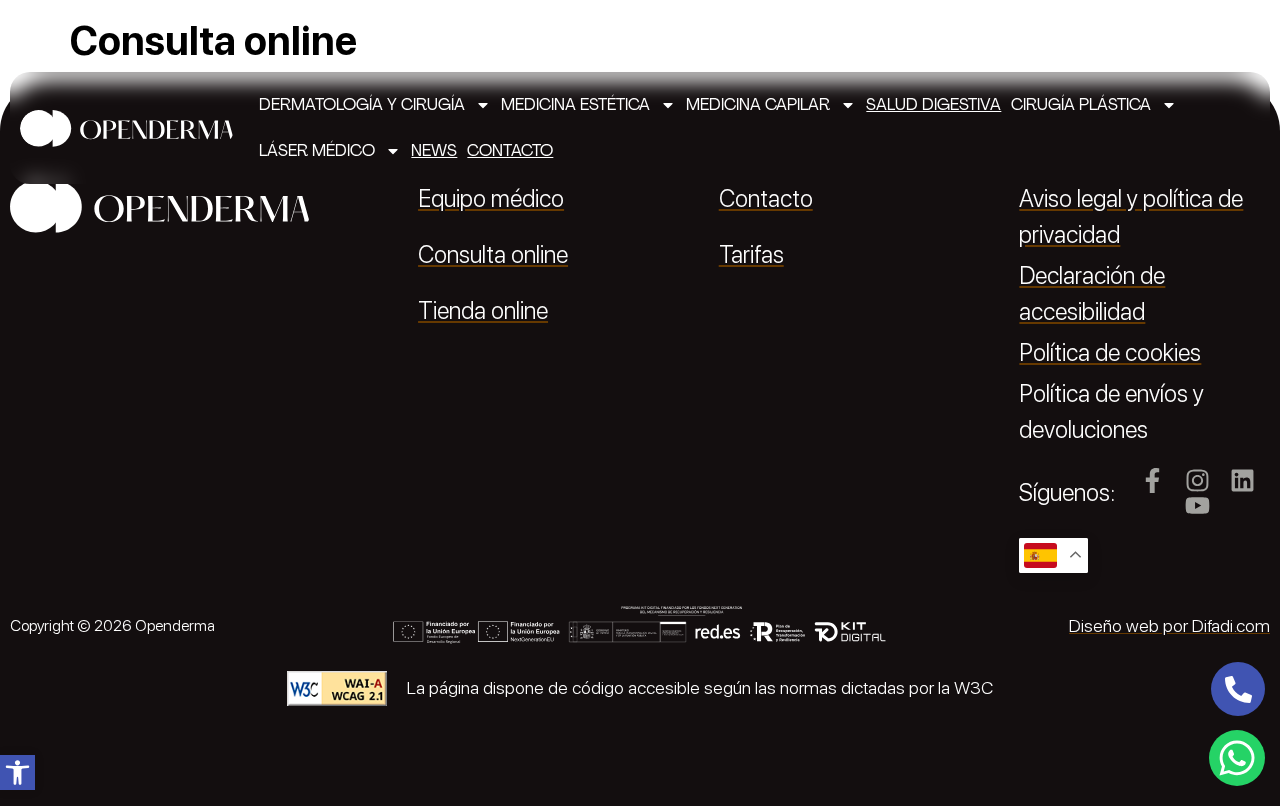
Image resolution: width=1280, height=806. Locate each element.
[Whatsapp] (1237, 758)
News (434, 150)
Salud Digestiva (933, 104)
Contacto (510, 150)
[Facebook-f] (1152, 480)
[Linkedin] (1242, 480)
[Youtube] (1197, 505)
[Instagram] (1197, 480)
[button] (17, 772)
